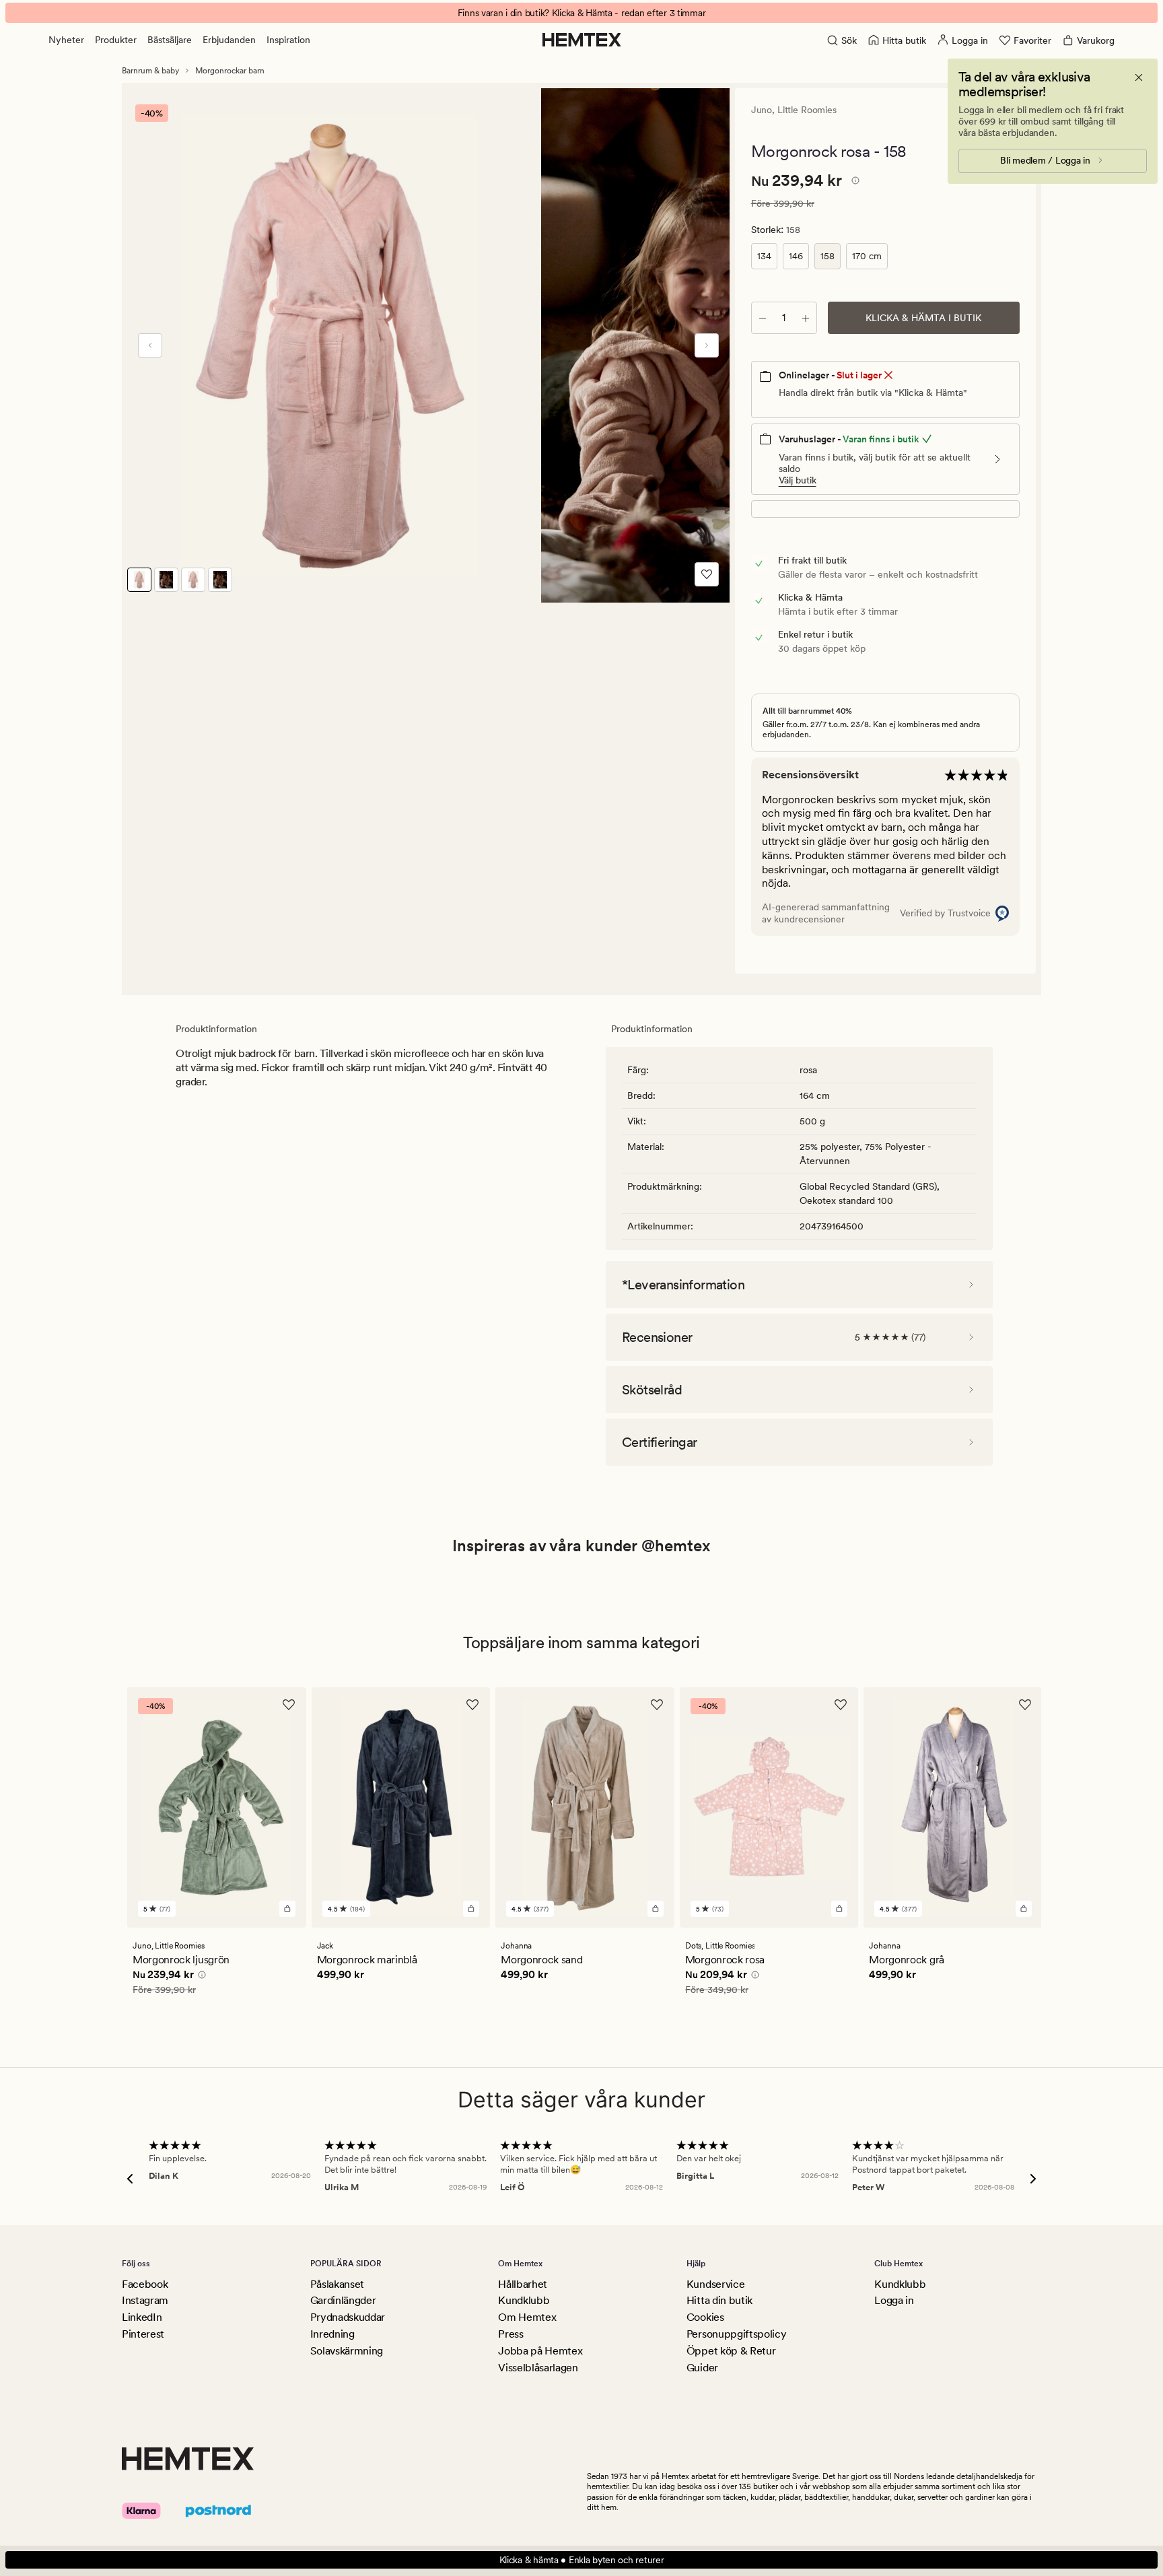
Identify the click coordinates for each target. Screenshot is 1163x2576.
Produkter (116, 40)
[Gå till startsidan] (582, 40)
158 (827, 256)
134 (764, 256)
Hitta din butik (719, 2300)
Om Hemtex (527, 2317)
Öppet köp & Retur (731, 2351)
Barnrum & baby (150, 71)
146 (796, 256)
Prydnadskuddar (348, 2317)
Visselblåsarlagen (538, 2368)
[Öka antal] (806, 318)
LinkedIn (142, 2317)
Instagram (145, 2300)
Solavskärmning (347, 2351)
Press (510, 2334)
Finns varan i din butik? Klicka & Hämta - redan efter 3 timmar (582, 13)
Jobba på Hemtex (540, 2351)
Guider (702, 2368)
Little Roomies (807, 110)
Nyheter (66, 40)
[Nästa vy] (707, 345)
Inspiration (288, 40)
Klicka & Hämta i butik (923, 318)
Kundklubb (524, 2300)
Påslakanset (337, 2284)
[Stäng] (1139, 77)
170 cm (867, 256)
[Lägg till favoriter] (707, 574)
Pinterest (143, 2334)
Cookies (705, 2317)
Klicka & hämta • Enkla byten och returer (582, 2560)
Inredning (332, 2334)
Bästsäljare (170, 40)
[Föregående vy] (150, 345)
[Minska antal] (763, 318)
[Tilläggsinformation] (853, 182)
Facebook (145, 2284)
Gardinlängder (343, 2300)
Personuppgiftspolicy (737, 2334)
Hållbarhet (523, 2284)
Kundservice (715, 2284)
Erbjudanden (229, 40)
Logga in (894, 2300)
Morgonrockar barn (230, 71)
